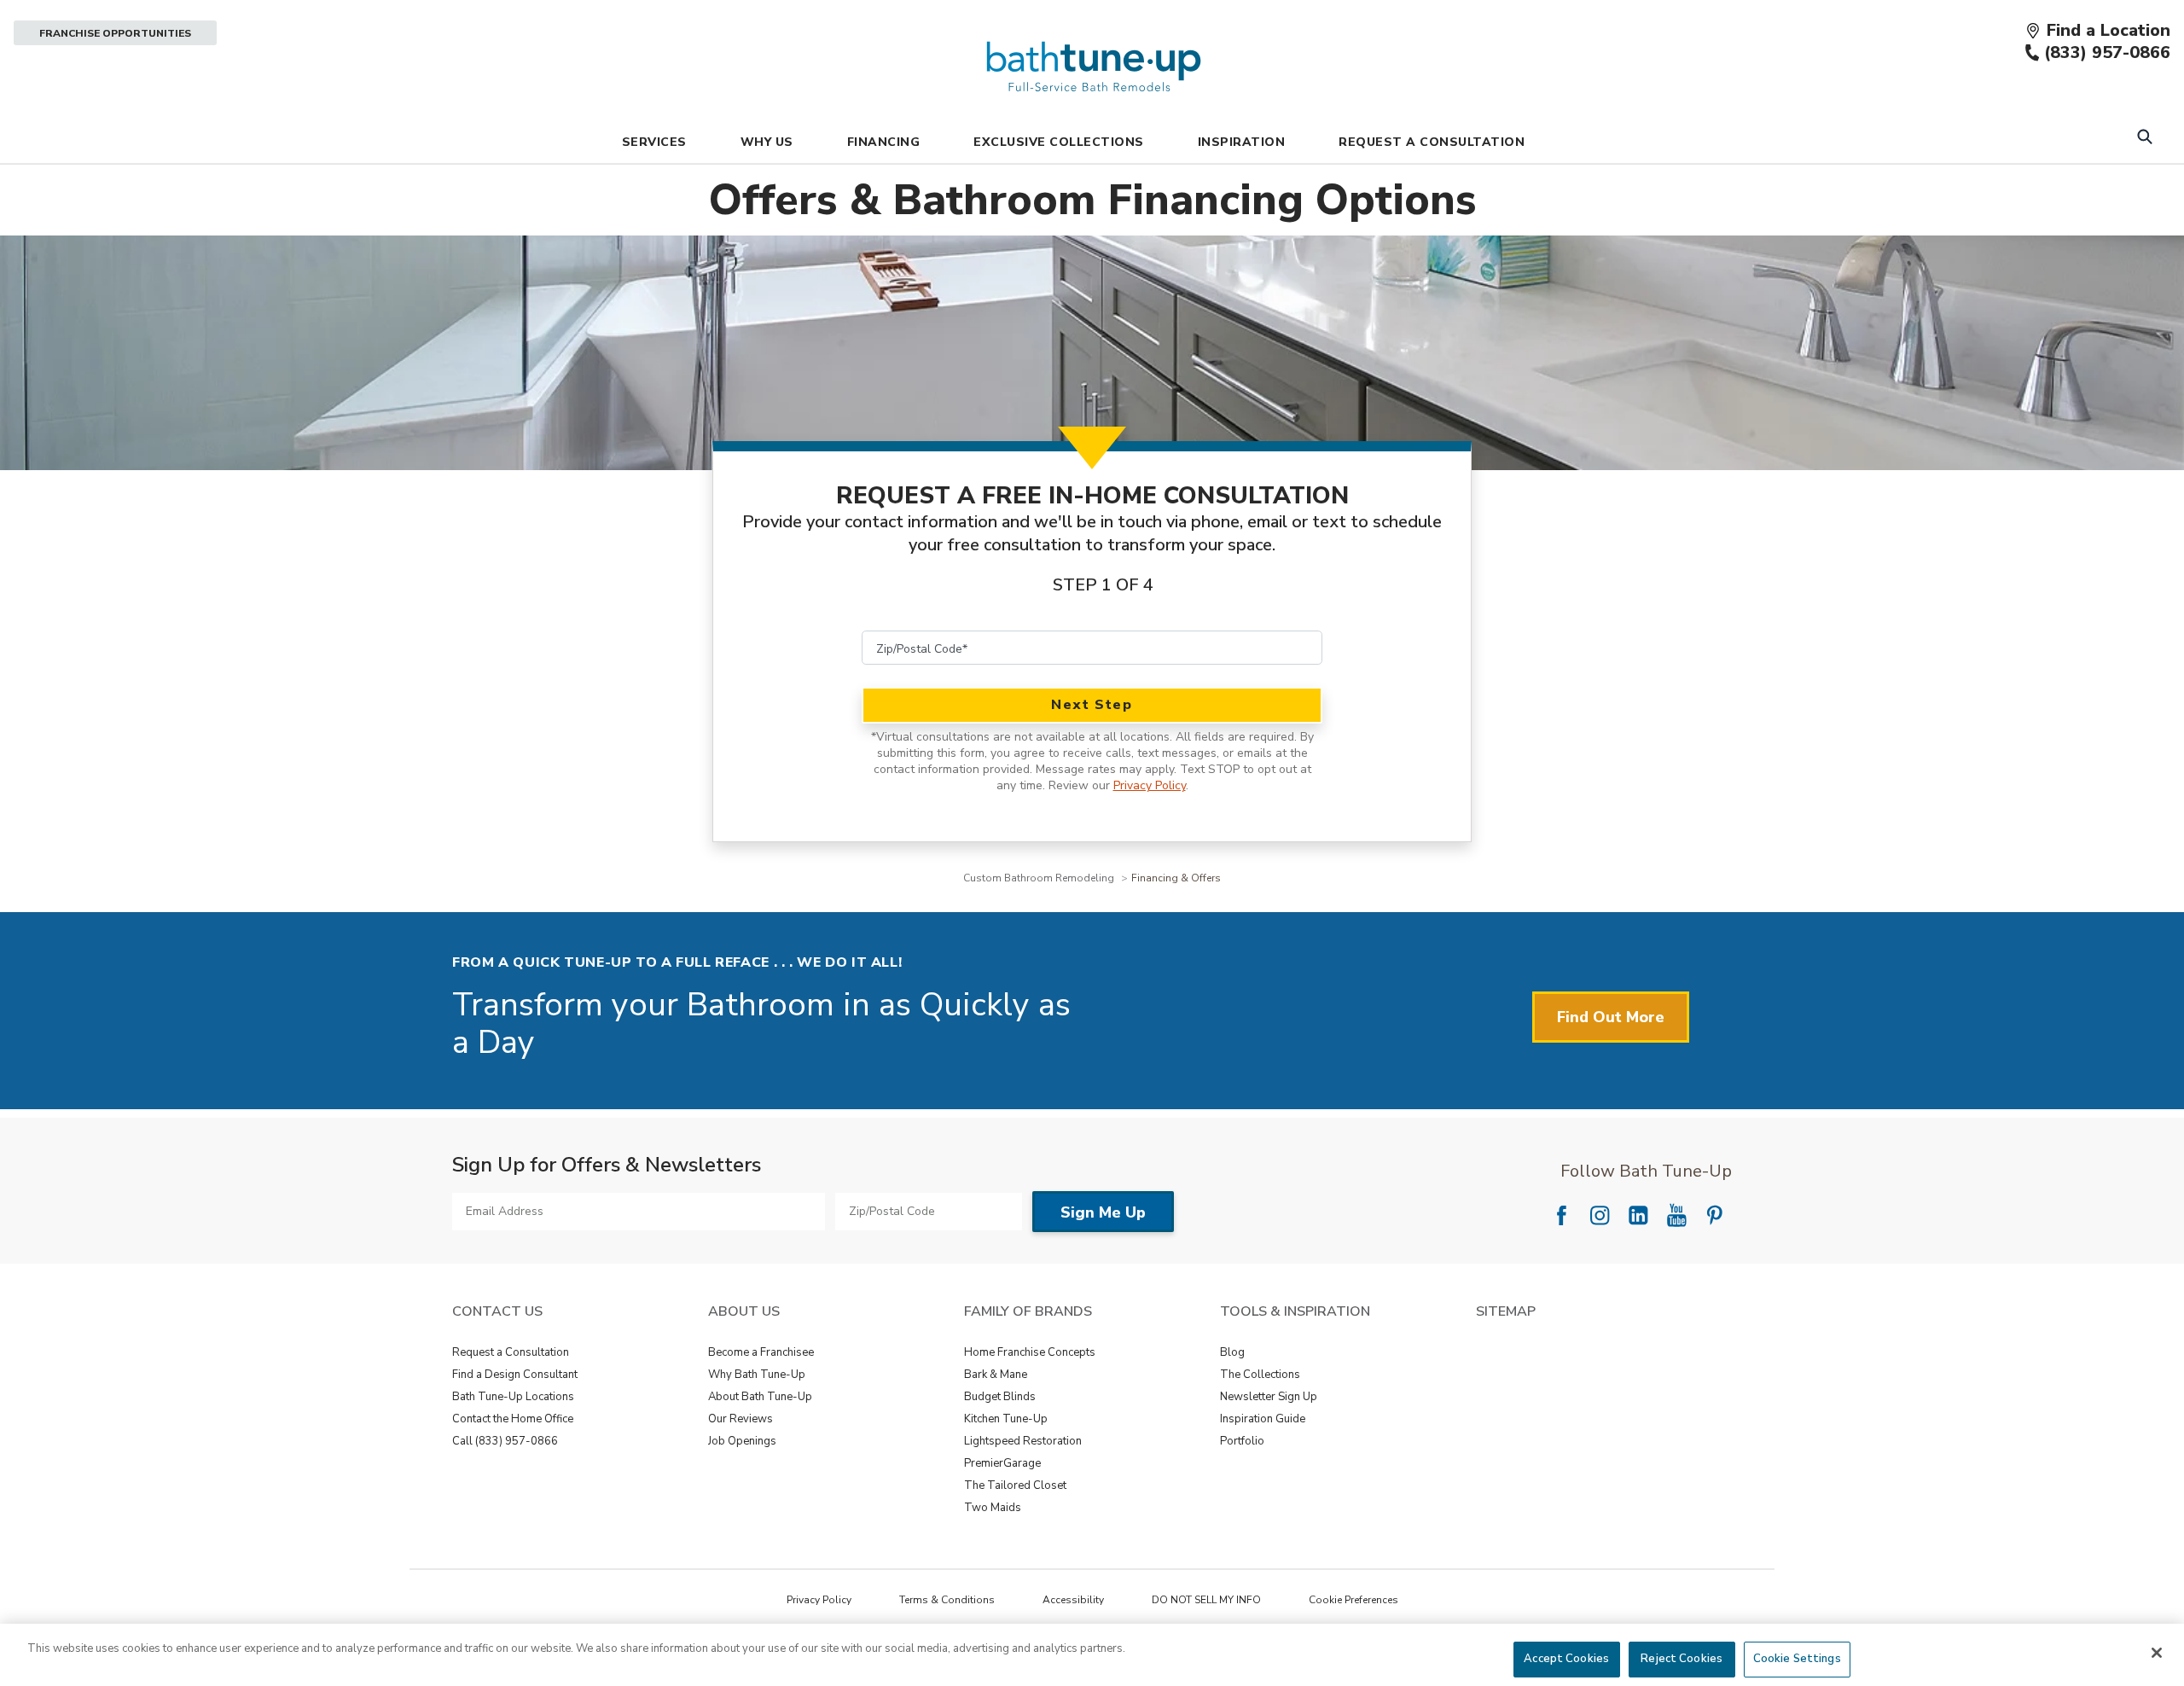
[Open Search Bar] (2144, 139)
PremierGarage (1002, 1463)
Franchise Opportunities (115, 33)
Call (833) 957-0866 (505, 1441)
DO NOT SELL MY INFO (1206, 1600)
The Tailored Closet (1015, 1485)
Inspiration (1242, 142)
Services (654, 142)
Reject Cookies (1682, 1659)
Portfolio (1242, 1441)
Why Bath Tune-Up (757, 1375)
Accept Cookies (1566, 1659)
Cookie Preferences (1353, 1600)
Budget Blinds (1000, 1397)
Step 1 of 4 (1103, 585)
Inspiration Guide (1263, 1419)
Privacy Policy (1150, 785)
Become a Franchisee (761, 1352)
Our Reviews (741, 1419)
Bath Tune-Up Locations (513, 1397)
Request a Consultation (511, 1352)
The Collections (1260, 1375)
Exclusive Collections (1059, 142)
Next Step (1092, 705)
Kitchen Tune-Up (1006, 1419)
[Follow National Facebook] (1561, 1215)
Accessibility (1073, 1600)
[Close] (2157, 1653)
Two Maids (993, 1508)
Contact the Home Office (513, 1419)
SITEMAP (1506, 1311)
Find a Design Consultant (515, 1375)
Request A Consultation (1432, 142)
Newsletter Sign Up (1269, 1397)
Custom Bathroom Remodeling (1040, 878)
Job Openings (742, 1441)
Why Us (767, 142)
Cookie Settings (1797, 1659)
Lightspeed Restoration (1023, 1441)
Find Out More (1611, 1017)
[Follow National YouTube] (1676, 1215)
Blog (1232, 1352)
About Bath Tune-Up (760, 1397)
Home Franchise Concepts (1030, 1352)
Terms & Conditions (947, 1600)
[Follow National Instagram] (1600, 1215)
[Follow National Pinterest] (1715, 1215)
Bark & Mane (996, 1375)
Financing (884, 142)
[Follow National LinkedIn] (1638, 1215)
